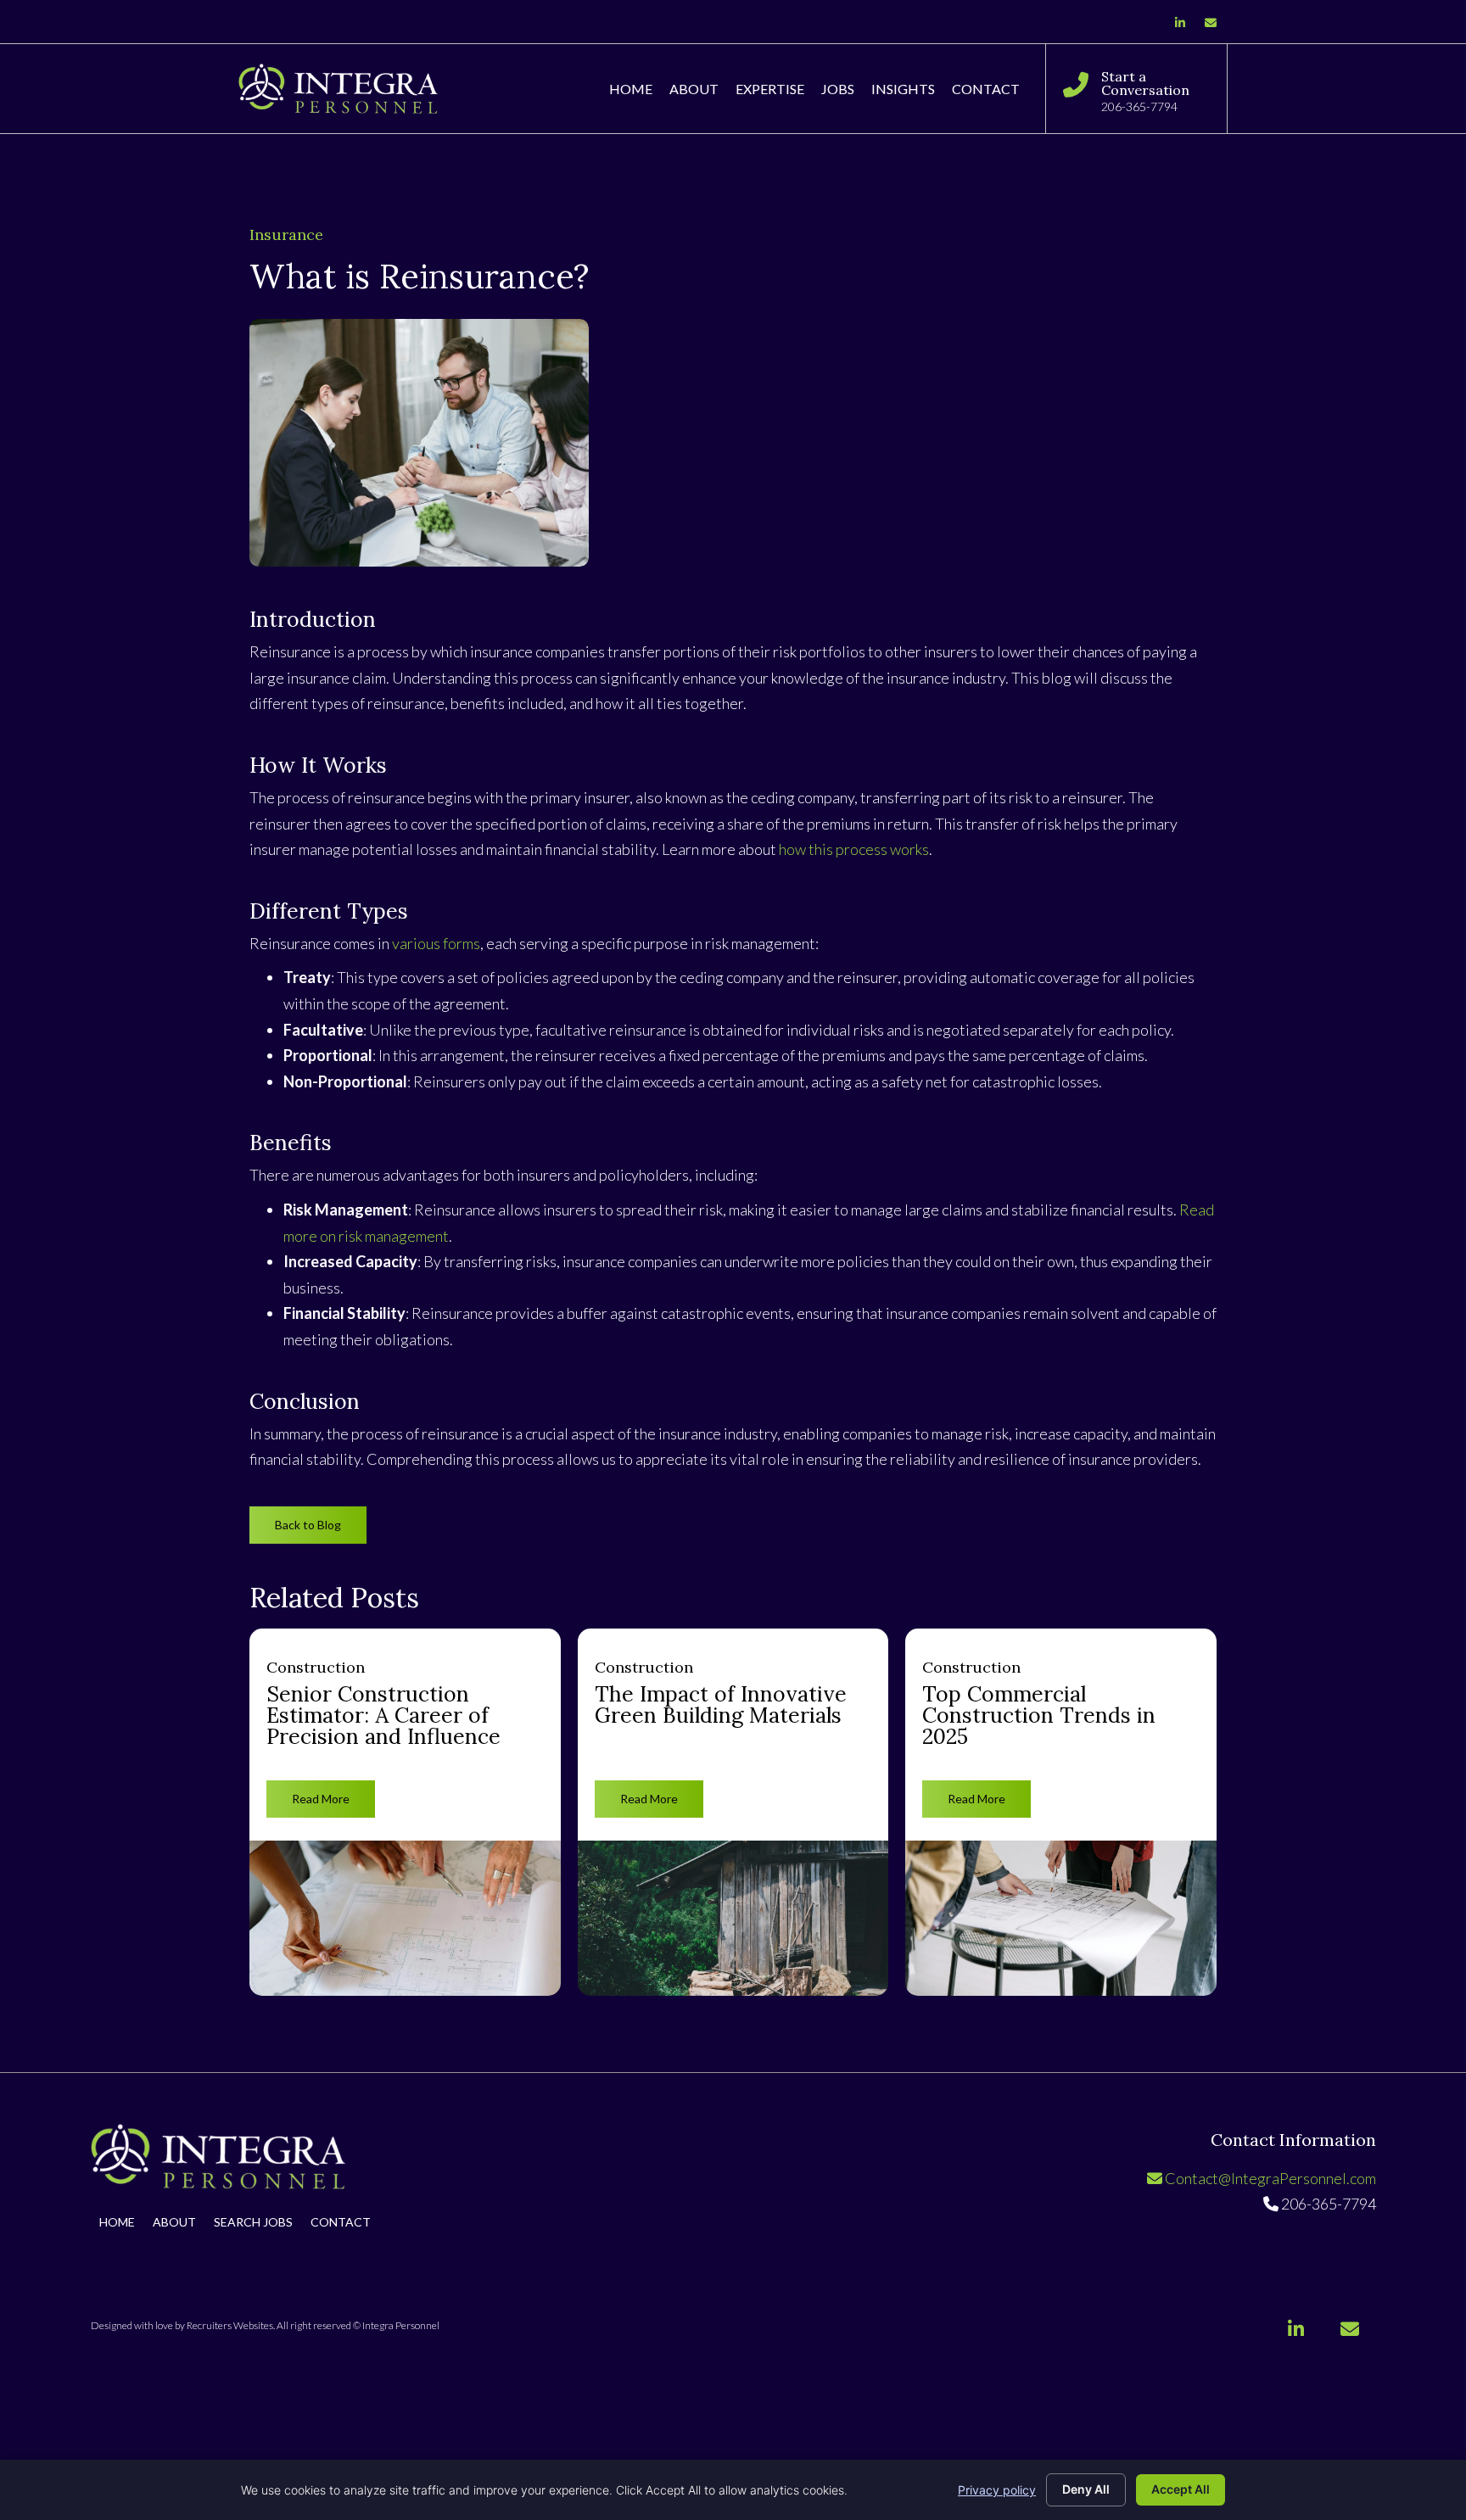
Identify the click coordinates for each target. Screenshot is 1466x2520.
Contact (341, 2223)
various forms (436, 943)
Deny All (1086, 2489)
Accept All (1181, 2489)
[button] (308, 1525)
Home (117, 2223)
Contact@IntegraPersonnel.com (1269, 2178)
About (174, 2223)
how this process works (854, 849)
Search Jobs (253, 2223)
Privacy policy (997, 2490)
